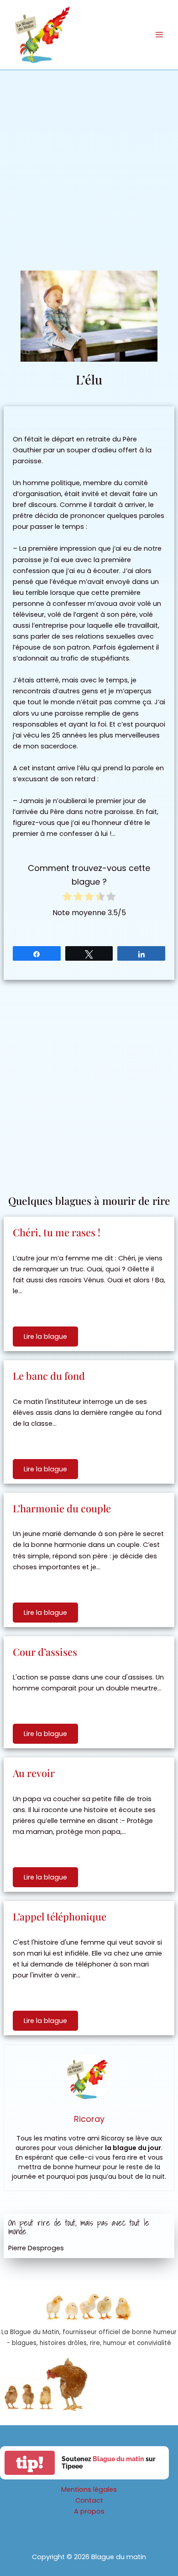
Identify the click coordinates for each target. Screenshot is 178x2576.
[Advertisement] (89, 164)
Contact (89, 2500)
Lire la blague (45, 1337)
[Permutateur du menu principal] (159, 35)
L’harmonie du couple (62, 1508)
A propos (89, 2511)
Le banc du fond (49, 1376)
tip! (30, 2463)
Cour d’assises (45, 1652)
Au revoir (34, 1773)
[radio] (67, 898)
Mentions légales (89, 2489)
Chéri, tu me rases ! (57, 1232)
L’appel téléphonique (60, 1916)
